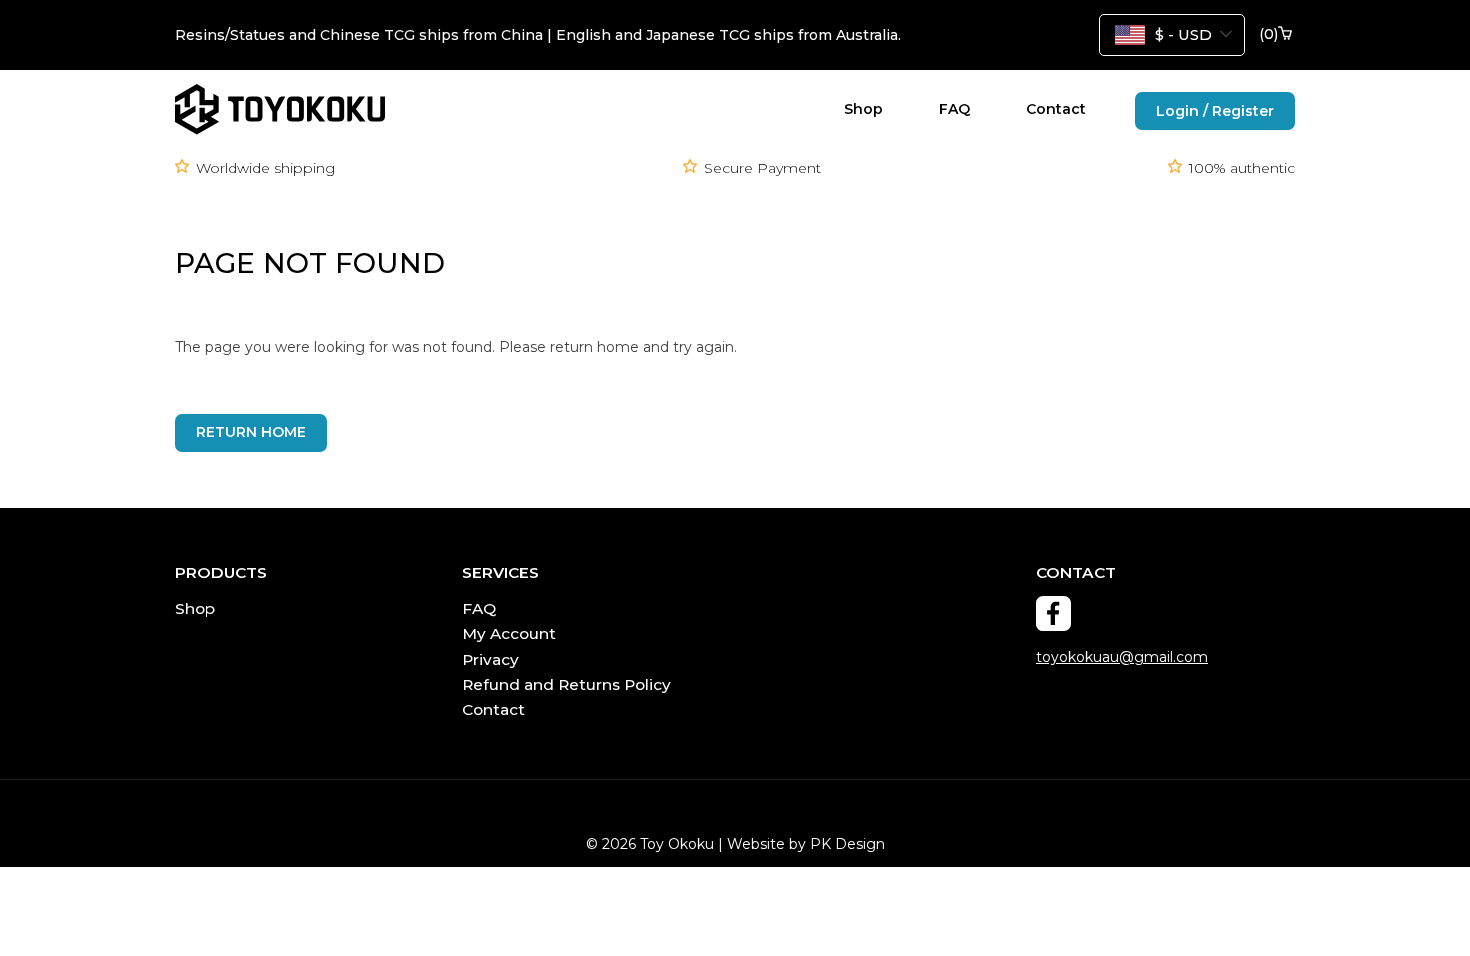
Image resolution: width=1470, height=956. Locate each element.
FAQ (954, 109)
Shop (863, 109)
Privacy (490, 659)
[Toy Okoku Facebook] (1053, 613)
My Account (509, 633)
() (1268, 34)
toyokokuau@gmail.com (1122, 657)
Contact (1056, 109)
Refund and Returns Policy (566, 684)
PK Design (847, 844)
